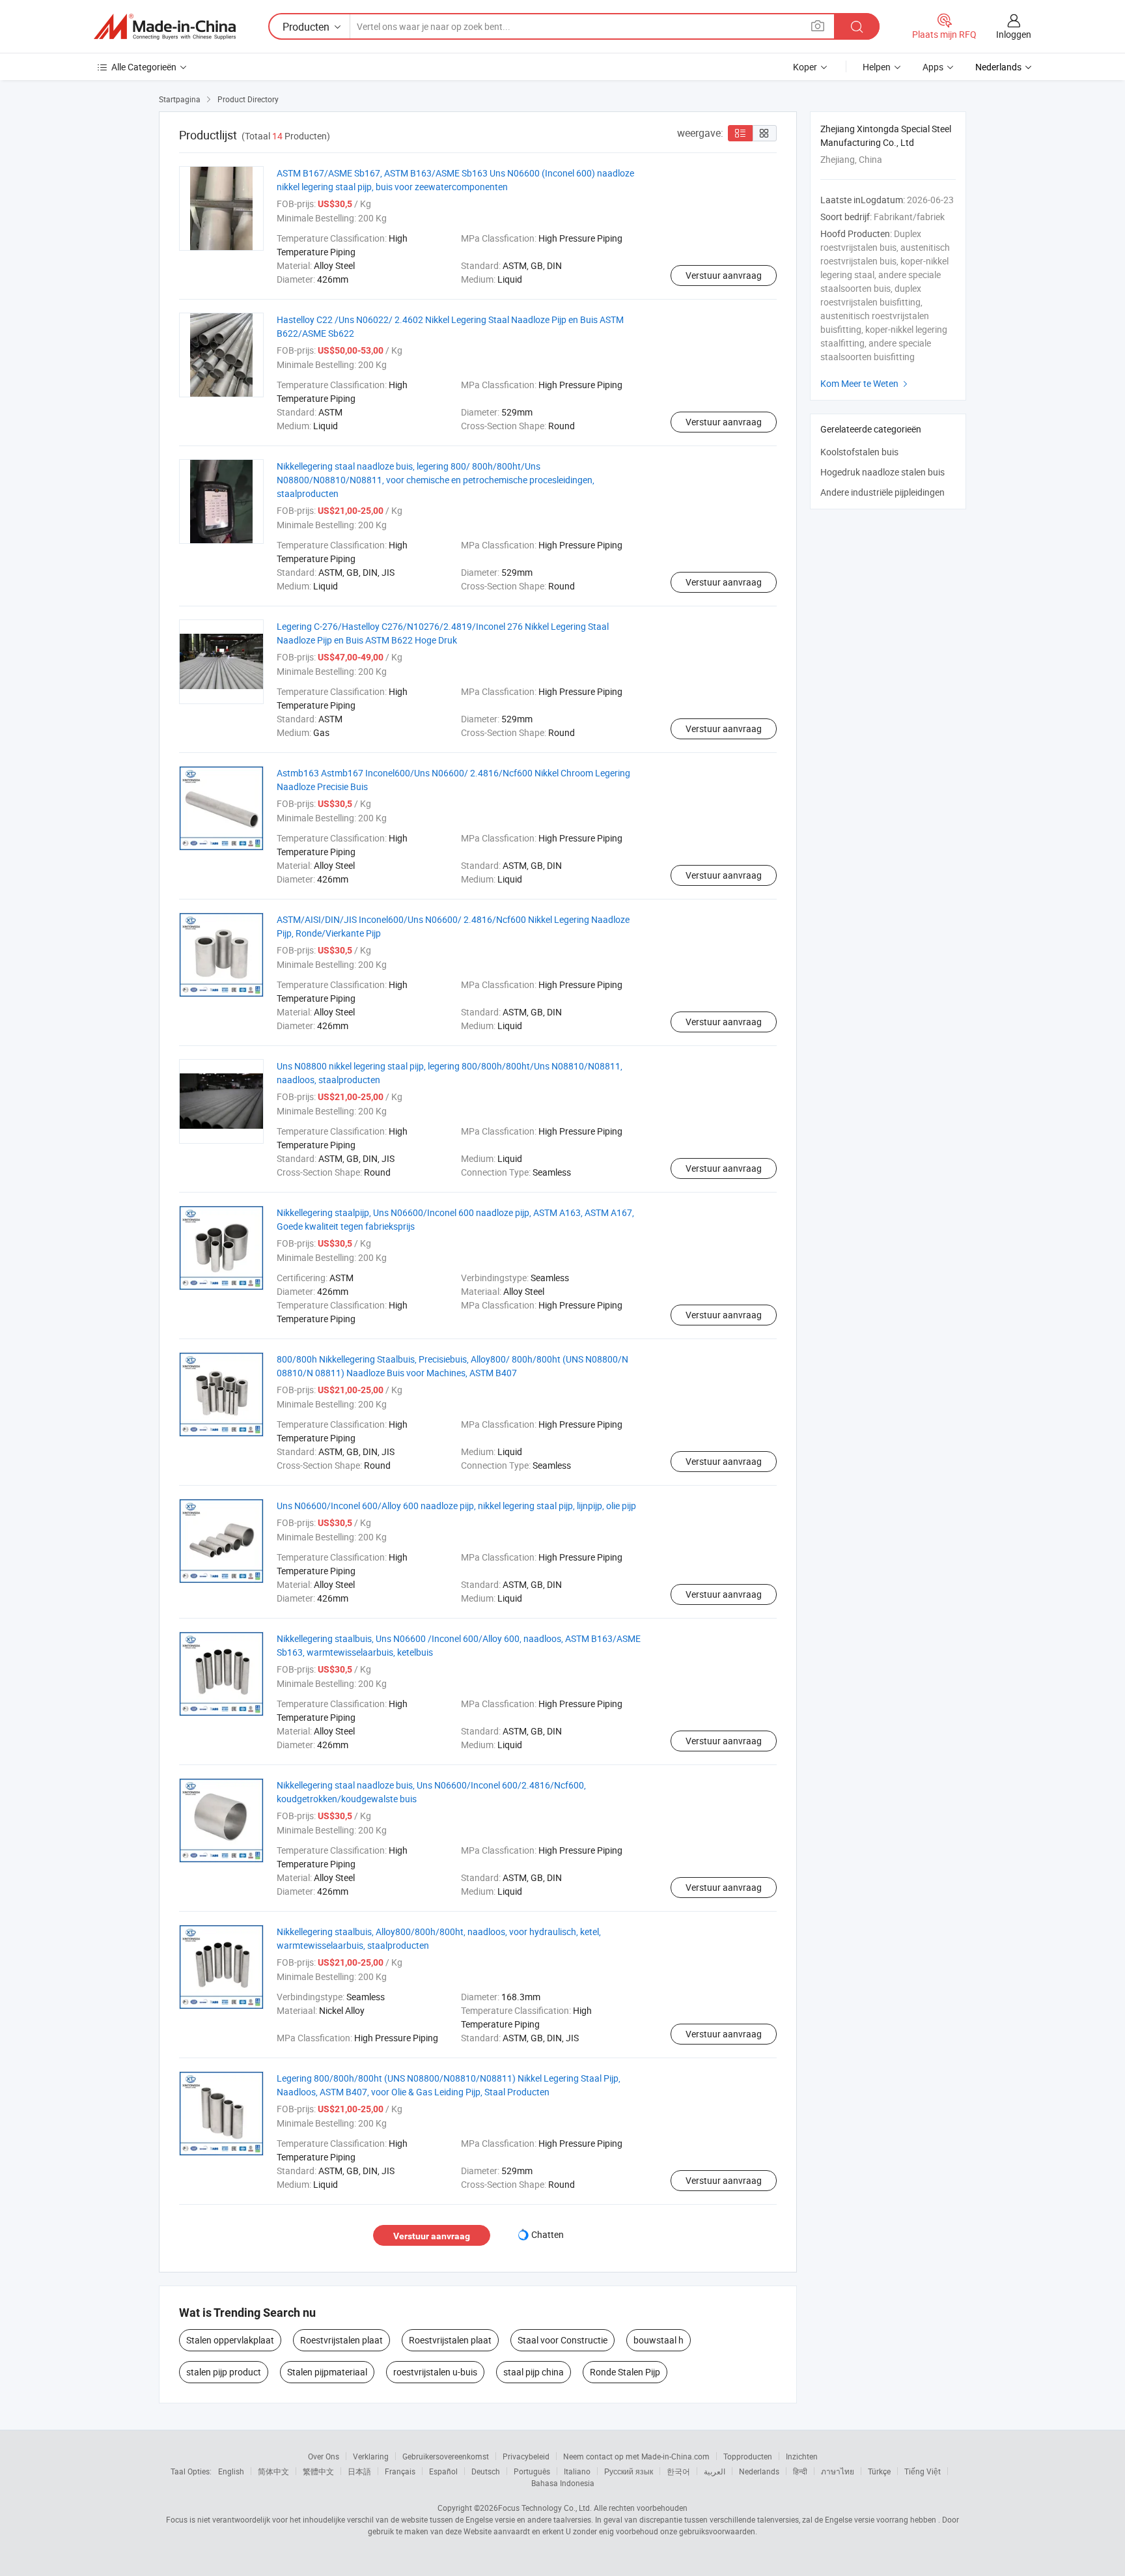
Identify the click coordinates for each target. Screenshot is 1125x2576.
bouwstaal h (659, 2340)
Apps (933, 67)
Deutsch (486, 2471)
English (231, 2471)
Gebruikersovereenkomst (446, 2456)
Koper (805, 67)
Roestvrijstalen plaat (341, 2340)
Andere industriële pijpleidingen (882, 492)
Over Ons (324, 2456)
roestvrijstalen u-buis (435, 2372)
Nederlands (759, 2471)
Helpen (877, 67)
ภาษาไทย (838, 2471)
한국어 (678, 2471)
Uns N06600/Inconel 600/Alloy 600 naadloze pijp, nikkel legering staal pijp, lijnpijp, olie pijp (456, 1506)
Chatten (548, 2234)
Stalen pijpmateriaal (327, 2372)
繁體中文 (318, 2471)
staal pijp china (534, 2372)
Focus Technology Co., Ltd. (545, 2508)
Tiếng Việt (923, 2471)
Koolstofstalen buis (859, 452)
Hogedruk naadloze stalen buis (882, 472)
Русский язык (629, 2471)
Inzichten (802, 2456)
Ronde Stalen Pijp (625, 2372)
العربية (715, 2471)
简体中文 (273, 2471)
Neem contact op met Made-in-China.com (636, 2456)
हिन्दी (800, 2471)
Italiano (577, 2471)
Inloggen (1014, 34)
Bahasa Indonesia (563, 2483)
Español (443, 2471)
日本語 (359, 2471)
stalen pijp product (224, 2372)
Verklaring (371, 2456)
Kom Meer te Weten (866, 383)
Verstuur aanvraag (724, 275)
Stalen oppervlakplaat (230, 2340)
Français (400, 2471)
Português (532, 2471)
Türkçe (879, 2471)
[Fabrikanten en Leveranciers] (165, 27)
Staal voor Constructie (562, 2340)
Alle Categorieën (144, 67)
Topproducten (748, 2456)
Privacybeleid (526, 2456)
